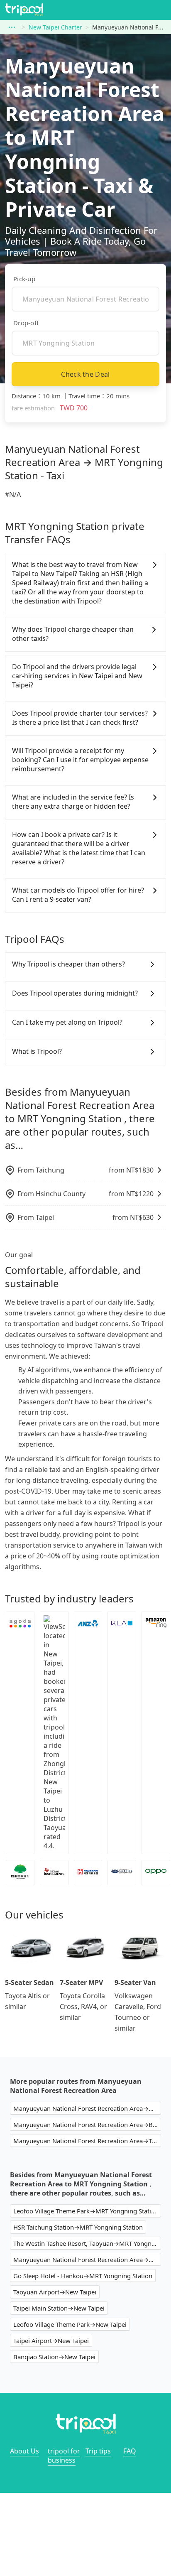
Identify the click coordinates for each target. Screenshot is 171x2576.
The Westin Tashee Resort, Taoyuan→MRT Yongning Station (87, 2243)
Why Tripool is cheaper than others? (68, 964)
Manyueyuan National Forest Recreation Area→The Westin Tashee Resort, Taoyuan (87, 2141)
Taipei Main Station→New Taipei (59, 2308)
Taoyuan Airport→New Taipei (55, 2292)
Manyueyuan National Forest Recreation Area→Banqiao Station (87, 2125)
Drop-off (26, 323)
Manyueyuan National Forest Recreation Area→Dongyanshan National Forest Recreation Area (87, 2108)
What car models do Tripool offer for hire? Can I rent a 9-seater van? (78, 895)
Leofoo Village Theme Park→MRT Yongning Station (86, 2211)
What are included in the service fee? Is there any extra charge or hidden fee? (73, 802)
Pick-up (24, 279)
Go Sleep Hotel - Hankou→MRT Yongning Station (83, 2276)
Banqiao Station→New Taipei (54, 2357)
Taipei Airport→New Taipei (51, 2340)
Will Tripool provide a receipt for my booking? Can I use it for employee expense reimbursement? (80, 760)
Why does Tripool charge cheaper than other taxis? (73, 634)
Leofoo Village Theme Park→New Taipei (70, 2324)
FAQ (130, 2451)
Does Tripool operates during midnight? (75, 993)
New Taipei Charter (55, 27)
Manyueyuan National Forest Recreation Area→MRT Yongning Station (87, 2260)
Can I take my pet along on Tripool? (67, 1022)
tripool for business (64, 2456)
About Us (24, 2451)
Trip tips (98, 2451)
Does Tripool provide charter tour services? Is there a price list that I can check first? (80, 718)
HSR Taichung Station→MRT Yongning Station (78, 2227)
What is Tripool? (37, 1051)
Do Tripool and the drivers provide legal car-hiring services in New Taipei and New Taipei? (77, 676)
